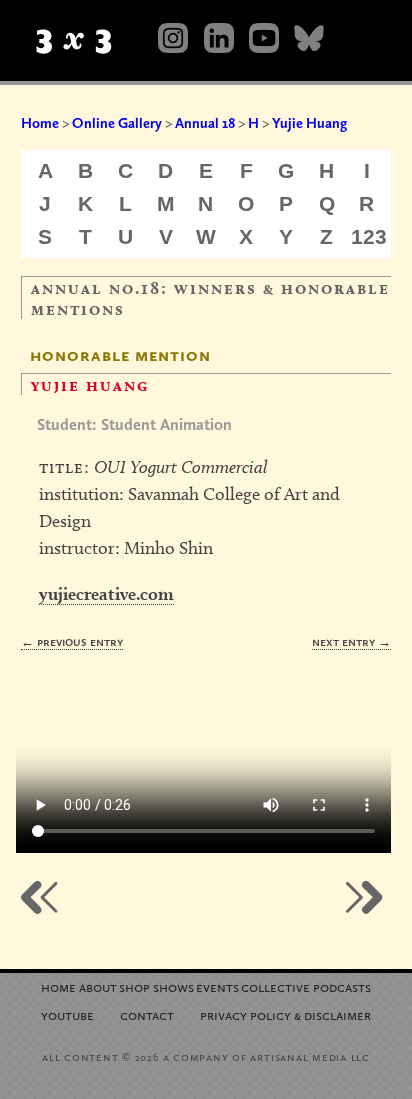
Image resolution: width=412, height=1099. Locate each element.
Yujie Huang (309, 123)
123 (369, 236)
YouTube (67, 1014)
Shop (134, 986)
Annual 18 (205, 123)
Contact (147, 1014)
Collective (275, 986)
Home (40, 123)
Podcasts (342, 986)
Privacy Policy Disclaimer (285, 1014)
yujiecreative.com (106, 593)
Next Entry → (351, 641)
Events (217, 986)
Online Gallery (117, 123)
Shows (173, 986)
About (98, 986)
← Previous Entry (72, 641)
